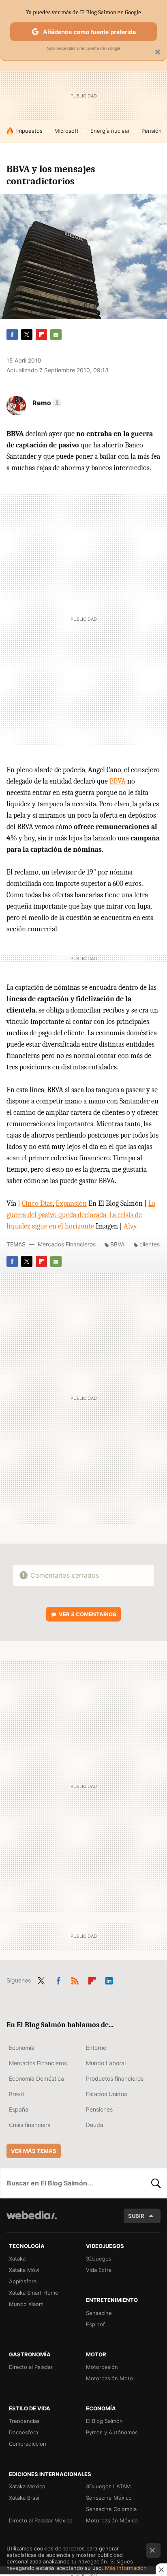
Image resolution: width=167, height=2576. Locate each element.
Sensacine (99, 2313)
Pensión (152, 131)
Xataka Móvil (25, 2270)
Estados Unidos (106, 2094)
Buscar (156, 2183)
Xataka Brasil (25, 2498)
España (19, 2109)
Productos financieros (115, 2078)
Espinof (95, 2324)
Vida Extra (99, 2270)
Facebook (12, 335)
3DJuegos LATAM (108, 2486)
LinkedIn (109, 1980)
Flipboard (41, 335)
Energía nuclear (110, 131)
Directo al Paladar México (41, 2520)
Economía (22, 2048)
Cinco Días (37, 1204)
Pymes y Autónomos (112, 2432)
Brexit (17, 2094)
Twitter (27, 335)
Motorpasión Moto (109, 2378)
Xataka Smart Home (34, 2293)
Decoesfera (24, 2432)
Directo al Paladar (31, 2367)
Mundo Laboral (106, 2063)
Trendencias (24, 2421)
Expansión (71, 1204)
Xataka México (27, 2486)
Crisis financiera (30, 2125)
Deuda (95, 2125)
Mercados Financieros (67, 1244)
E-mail (56, 335)
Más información (126, 2568)
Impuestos (29, 131)
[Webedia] (32, 2221)
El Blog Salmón (104, 2421)
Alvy (130, 1226)
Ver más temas (34, 2151)
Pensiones (99, 2109)
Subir (136, 2216)
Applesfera (23, 2281)
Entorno (96, 2048)
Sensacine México (109, 2498)
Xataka (17, 2259)
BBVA (118, 781)
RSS (75, 1980)
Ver (88, 1614)
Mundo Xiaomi (27, 2304)
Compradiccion (28, 2444)
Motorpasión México (112, 2520)
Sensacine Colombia (111, 2509)
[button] (46, 403)
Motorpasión (102, 2367)
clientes (150, 1244)
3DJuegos (99, 2259)
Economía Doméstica (36, 2078)
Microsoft (66, 131)
